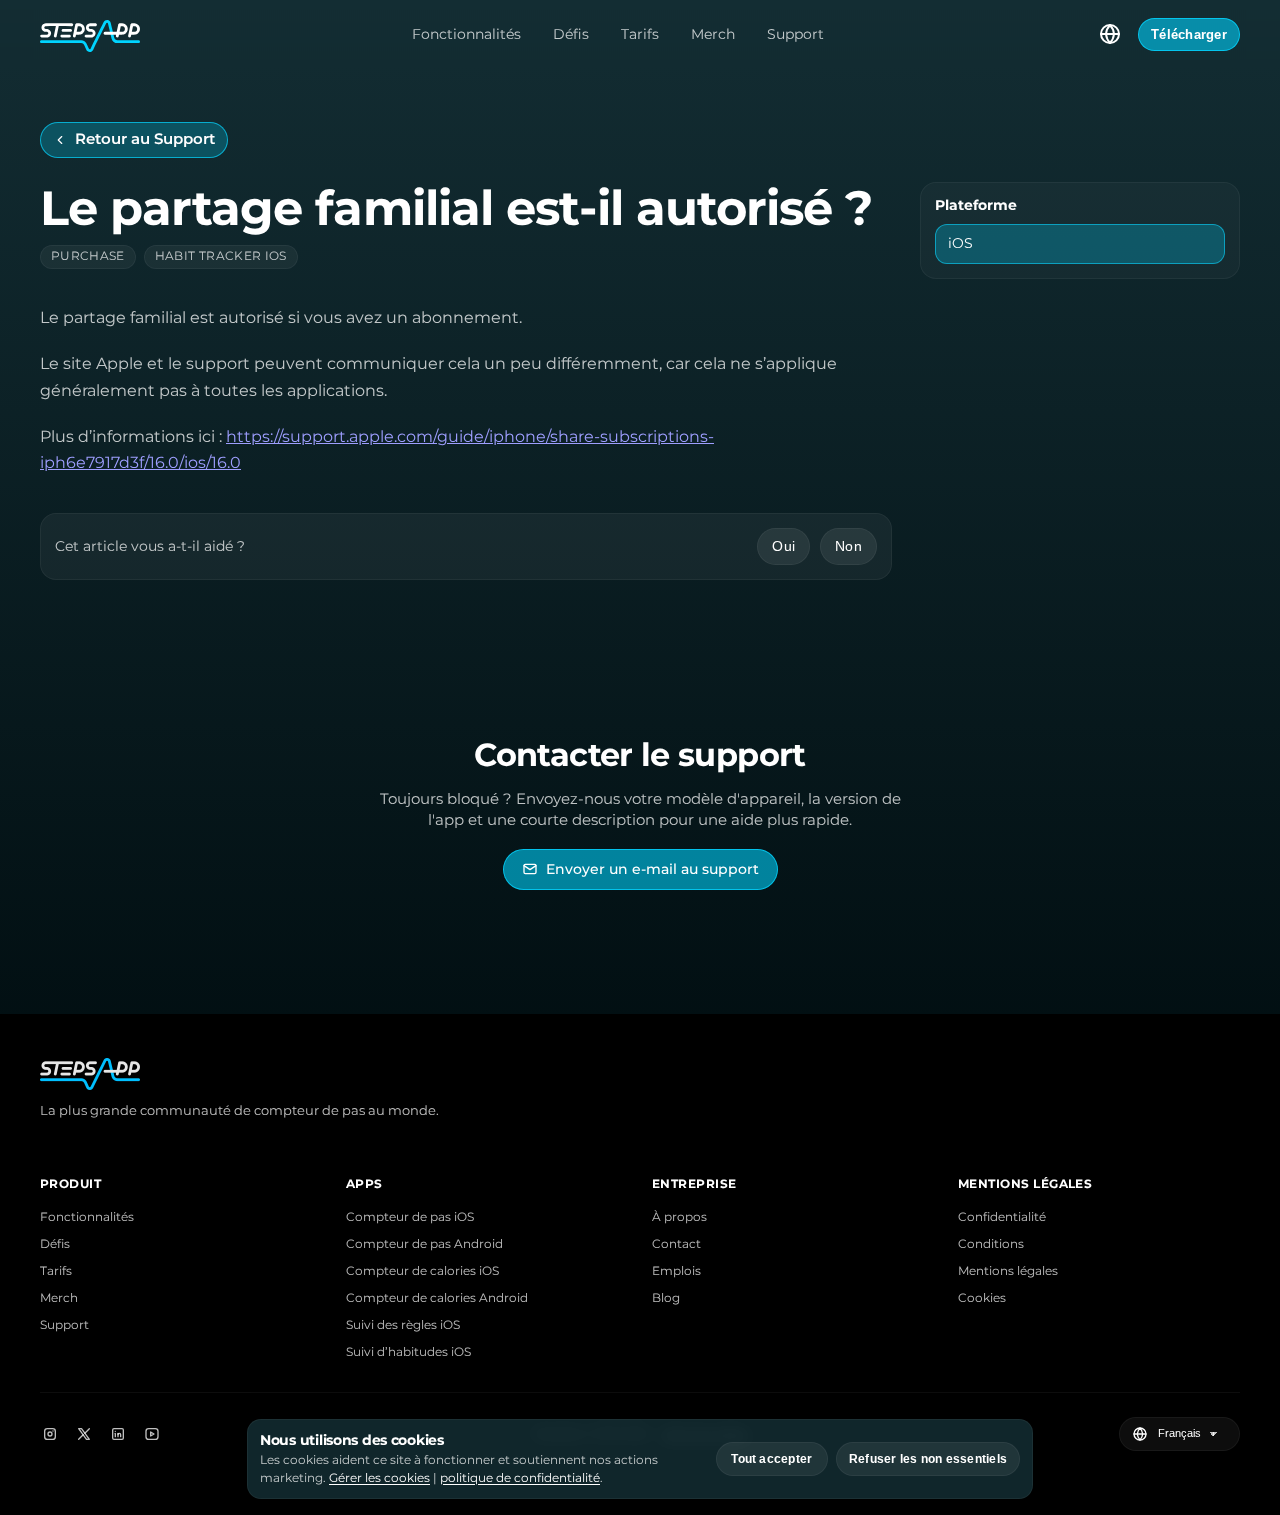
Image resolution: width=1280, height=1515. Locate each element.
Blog (666, 1297)
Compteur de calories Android (437, 1297)
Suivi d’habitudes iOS (408, 1351)
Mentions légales (1008, 1270)
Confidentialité (1002, 1216)
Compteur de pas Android (424, 1243)
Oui (783, 546)
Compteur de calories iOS (422, 1270)
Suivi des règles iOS (403, 1324)
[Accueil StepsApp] (90, 34)
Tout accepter (771, 1459)
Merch (713, 34)
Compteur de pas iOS (410, 1216)
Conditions (991, 1243)
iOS (960, 243)
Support (795, 34)
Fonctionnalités (466, 34)
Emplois (676, 1270)
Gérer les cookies (379, 1477)
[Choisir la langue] (1110, 34)
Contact (676, 1243)
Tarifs (640, 34)
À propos (679, 1216)
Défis (571, 34)
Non (848, 546)
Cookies (982, 1297)
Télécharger (1189, 34)
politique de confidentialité (520, 1477)
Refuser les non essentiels (928, 1459)
